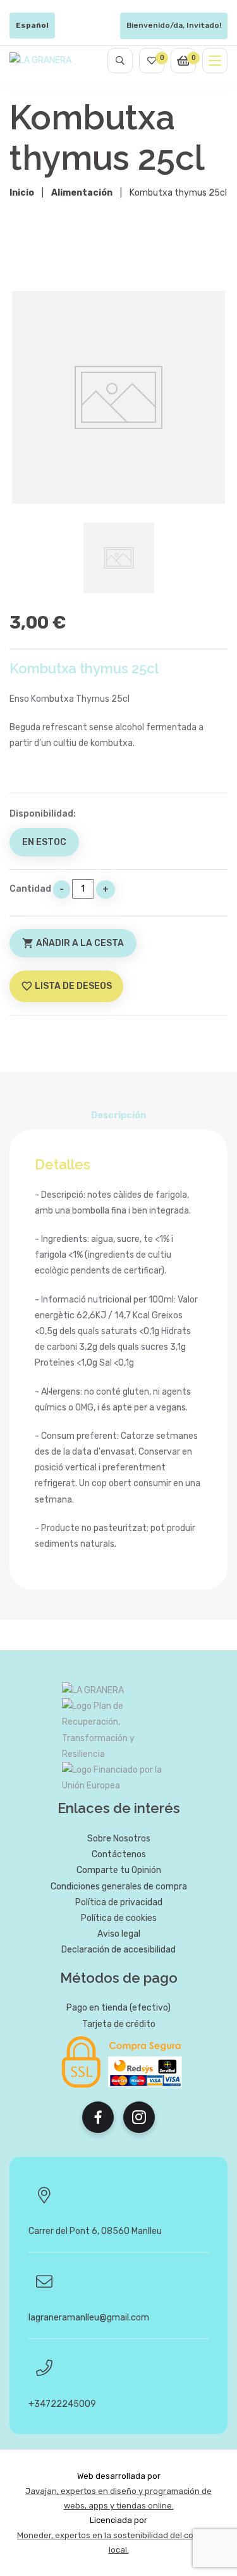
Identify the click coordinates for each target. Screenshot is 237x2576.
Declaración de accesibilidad (118, 1950)
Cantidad (30, 889)
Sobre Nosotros (119, 1839)
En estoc (44, 842)
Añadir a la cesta (73, 943)
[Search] (120, 61)
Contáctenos (119, 1854)
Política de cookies (119, 1918)
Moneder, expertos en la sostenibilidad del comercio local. (118, 2543)
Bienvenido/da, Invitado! (174, 25)
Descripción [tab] (118, 1115)
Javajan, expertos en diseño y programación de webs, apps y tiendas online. (118, 2498)
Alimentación (82, 193)
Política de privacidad (119, 1902)
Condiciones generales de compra (119, 1887)
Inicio (22, 193)
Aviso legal (119, 1934)
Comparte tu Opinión (119, 1870)
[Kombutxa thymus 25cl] (118, 397)
